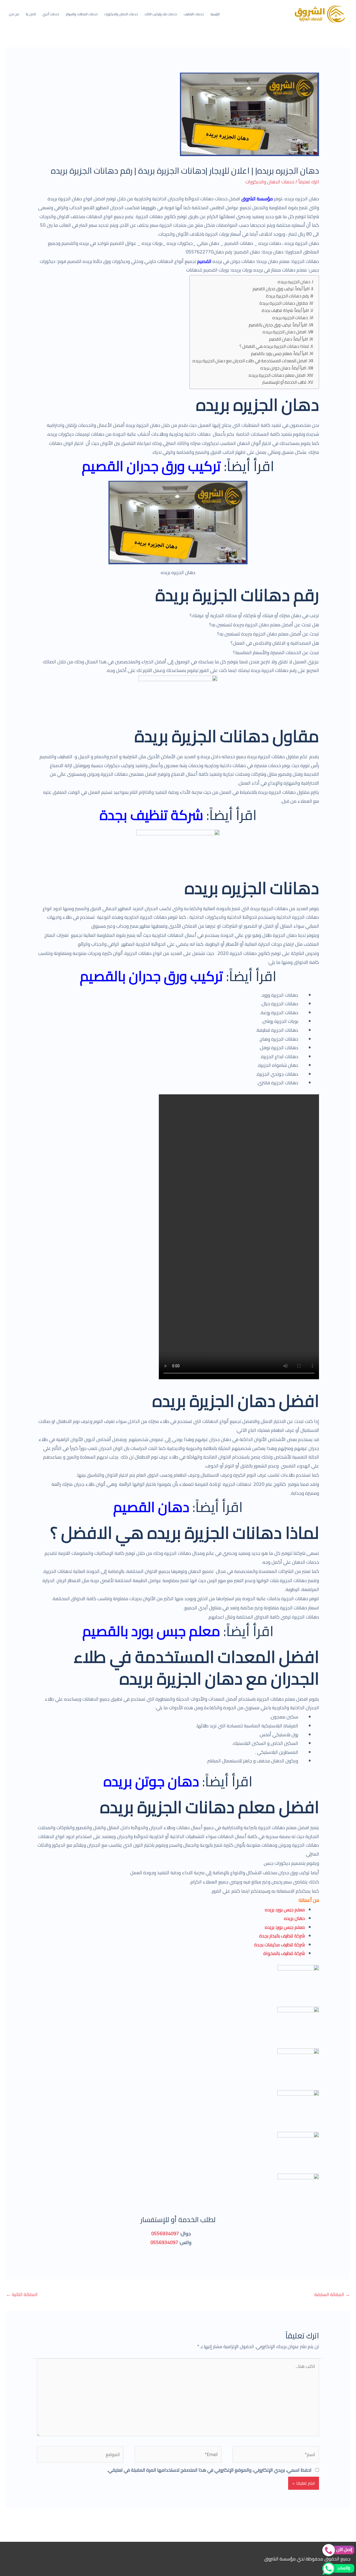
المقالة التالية (22, 2294)
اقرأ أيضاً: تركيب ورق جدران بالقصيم (278, 325)
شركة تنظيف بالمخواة (284, 1953)
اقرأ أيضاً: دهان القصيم (288, 339)
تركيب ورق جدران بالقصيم (151, 976)
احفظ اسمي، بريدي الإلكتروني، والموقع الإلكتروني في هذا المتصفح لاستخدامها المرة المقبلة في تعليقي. (209, 2470)
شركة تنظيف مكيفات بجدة (280, 1945)
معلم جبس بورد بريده (285, 1910)
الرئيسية (215, 14)
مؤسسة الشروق (257, 199)
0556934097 (165, 2233)
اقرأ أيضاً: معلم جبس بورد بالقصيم (279, 354)
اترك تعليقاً (309, 182)
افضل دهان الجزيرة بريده (284, 332)
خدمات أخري (51, 14)
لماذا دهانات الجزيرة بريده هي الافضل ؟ (274, 347)
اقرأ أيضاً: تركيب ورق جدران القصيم (281, 289)
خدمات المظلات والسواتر (82, 14)
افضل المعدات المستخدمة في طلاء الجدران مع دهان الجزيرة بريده (250, 361)
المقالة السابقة (332, 2294)
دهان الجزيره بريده (294, 282)
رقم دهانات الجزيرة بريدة (287, 296)
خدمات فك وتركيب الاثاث (161, 14)
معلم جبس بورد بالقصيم (151, 1631)
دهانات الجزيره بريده (290, 318)
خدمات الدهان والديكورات (121, 14)
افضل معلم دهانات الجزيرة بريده (277, 375)
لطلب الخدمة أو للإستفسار (284, 382)
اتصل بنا (31, 14)
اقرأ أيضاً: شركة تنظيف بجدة (285, 311)
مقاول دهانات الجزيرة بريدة (284, 303)
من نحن (14, 14)
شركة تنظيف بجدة (151, 815)
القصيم (204, 261)
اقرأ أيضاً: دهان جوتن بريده (283, 368)
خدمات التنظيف (194, 14)
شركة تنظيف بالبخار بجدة (282, 1936)
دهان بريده (294, 1918)
